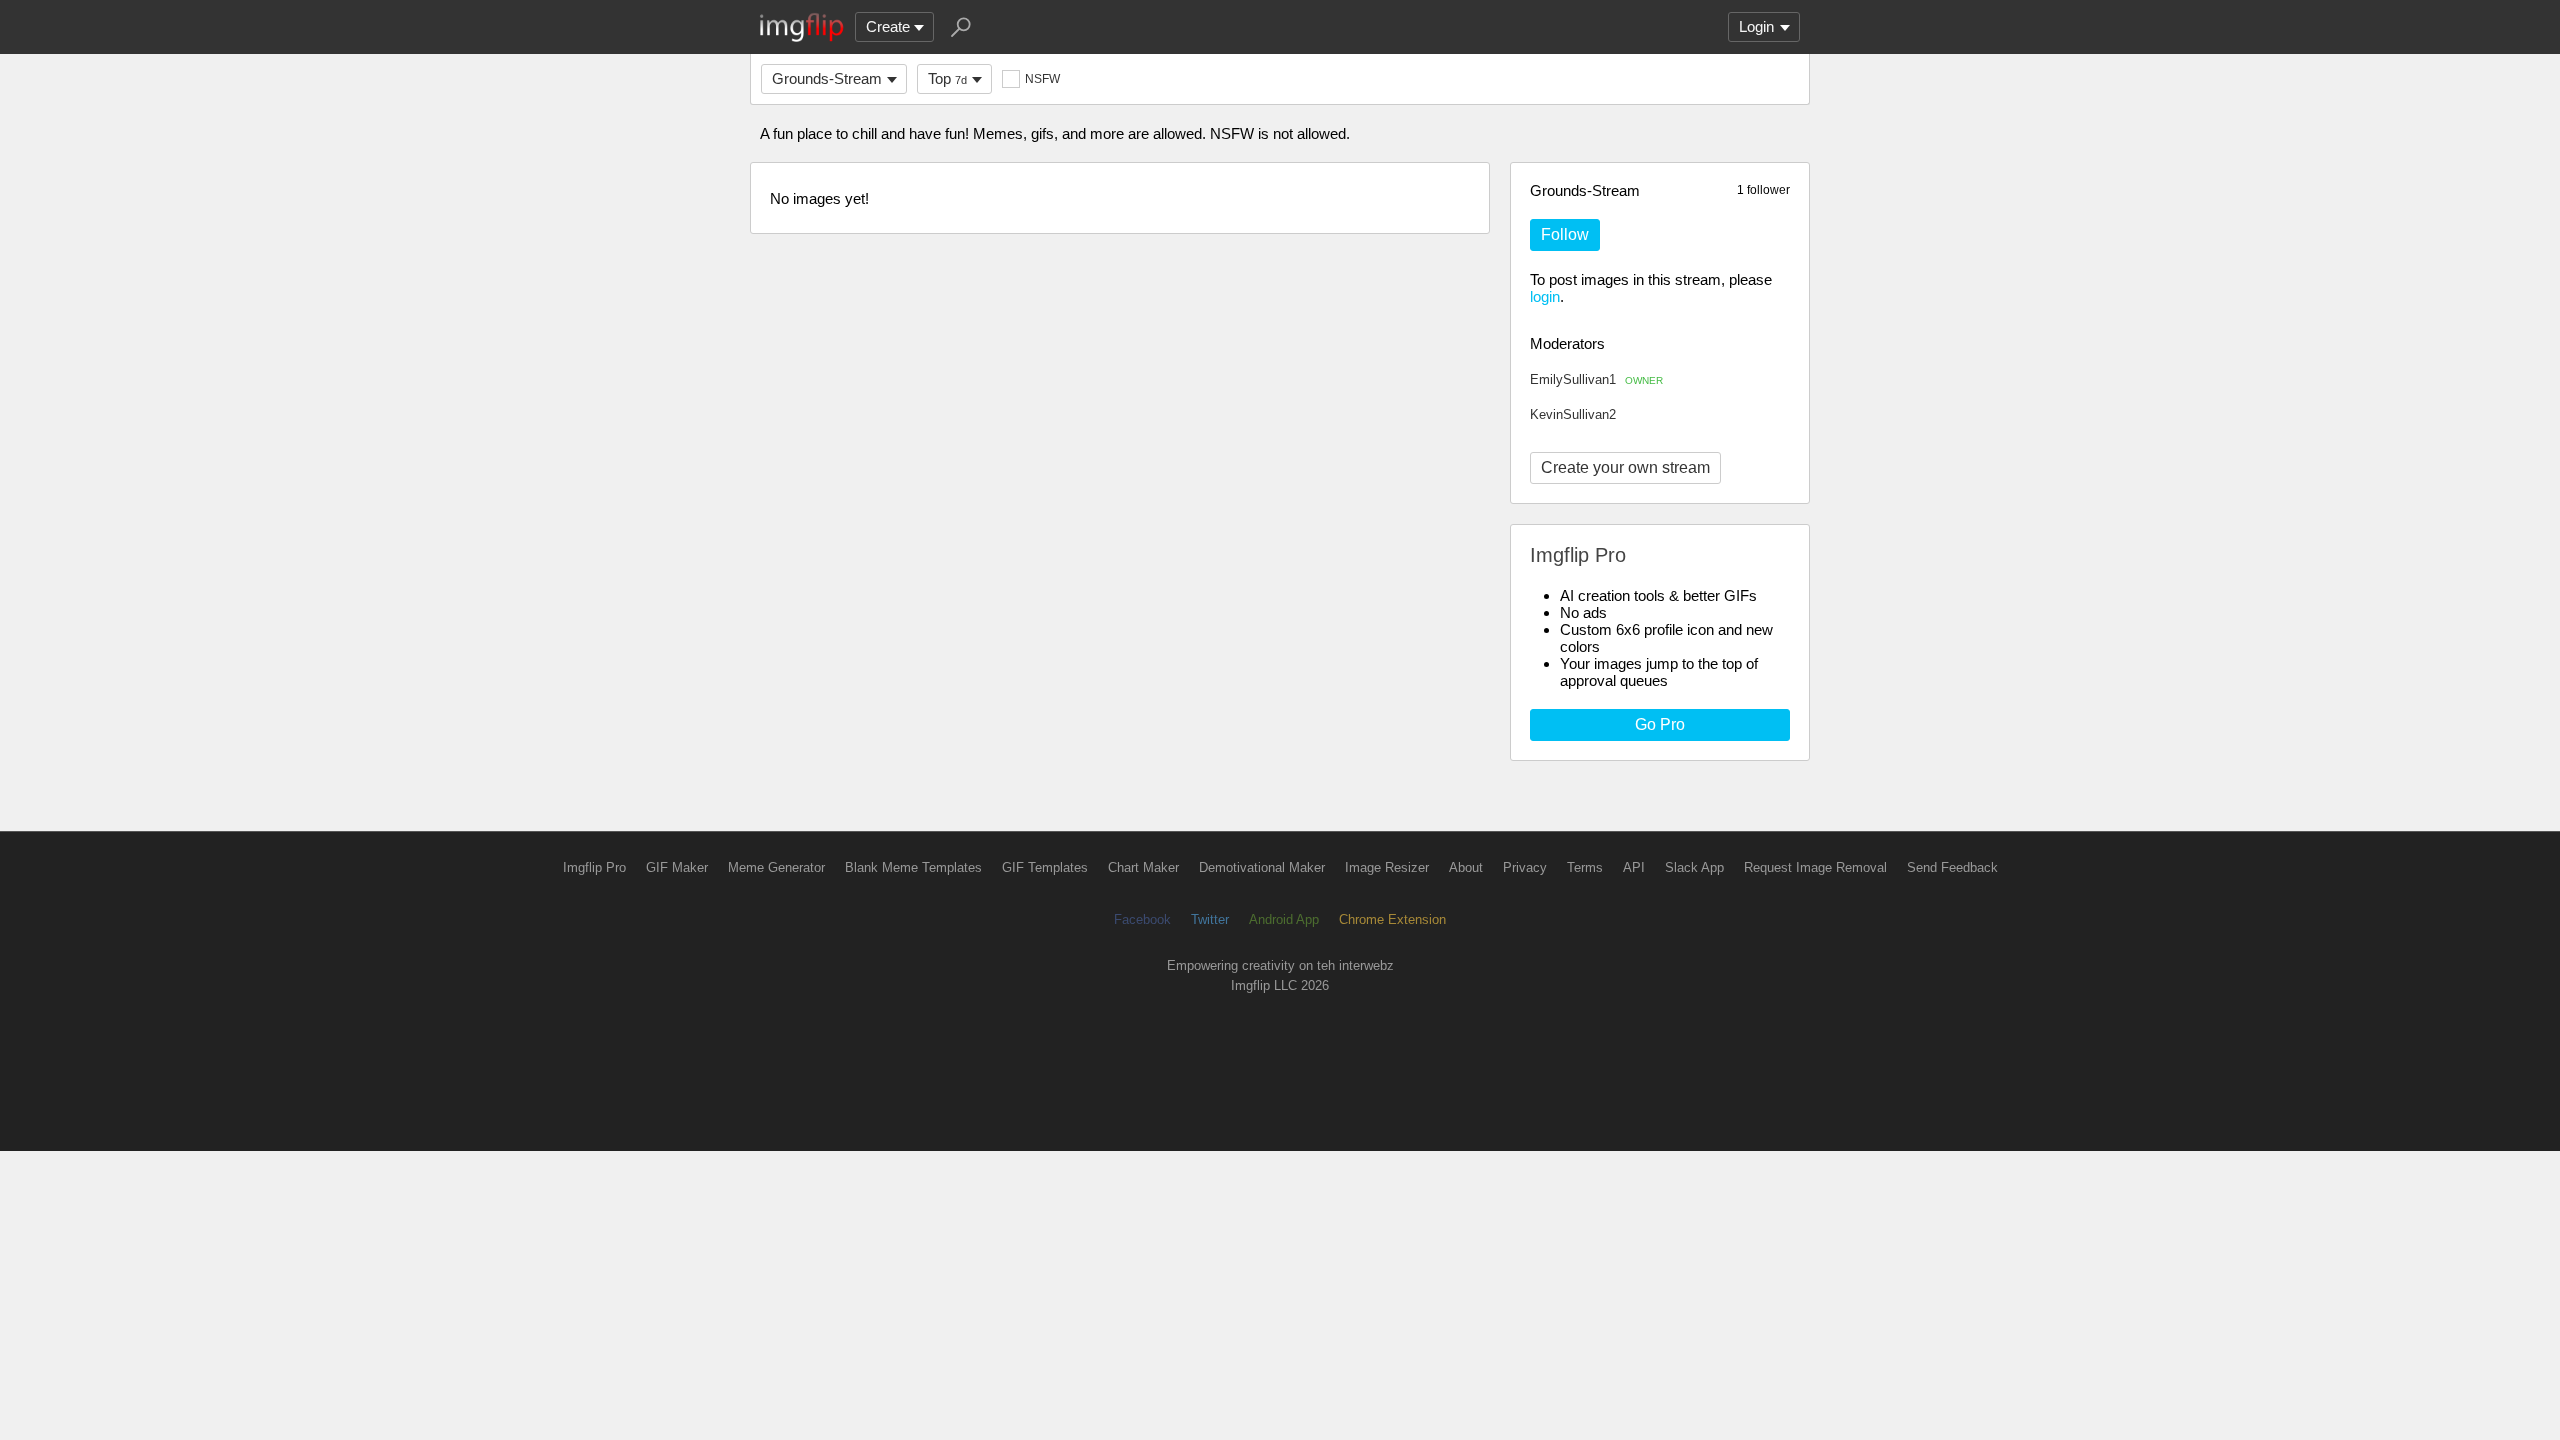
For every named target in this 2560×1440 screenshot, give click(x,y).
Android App (1284, 919)
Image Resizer (1387, 867)
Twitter (1210, 919)
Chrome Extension (1392, 919)
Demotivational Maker (1262, 867)
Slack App (1694, 867)
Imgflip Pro (594, 867)
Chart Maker (1143, 867)
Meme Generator (776, 867)
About (1466, 867)
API (1634, 867)
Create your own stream (1625, 467)
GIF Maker (677, 867)
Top (947, 78)
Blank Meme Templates (913, 867)
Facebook (1142, 919)
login (1545, 296)
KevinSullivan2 (1573, 414)
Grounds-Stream (827, 78)
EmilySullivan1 (1596, 379)
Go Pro (1660, 724)
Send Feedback (1952, 867)
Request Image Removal (1815, 867)
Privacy (1525, 867)
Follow (1565, 234)
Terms (1585, 867)
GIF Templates (1045, 867)
